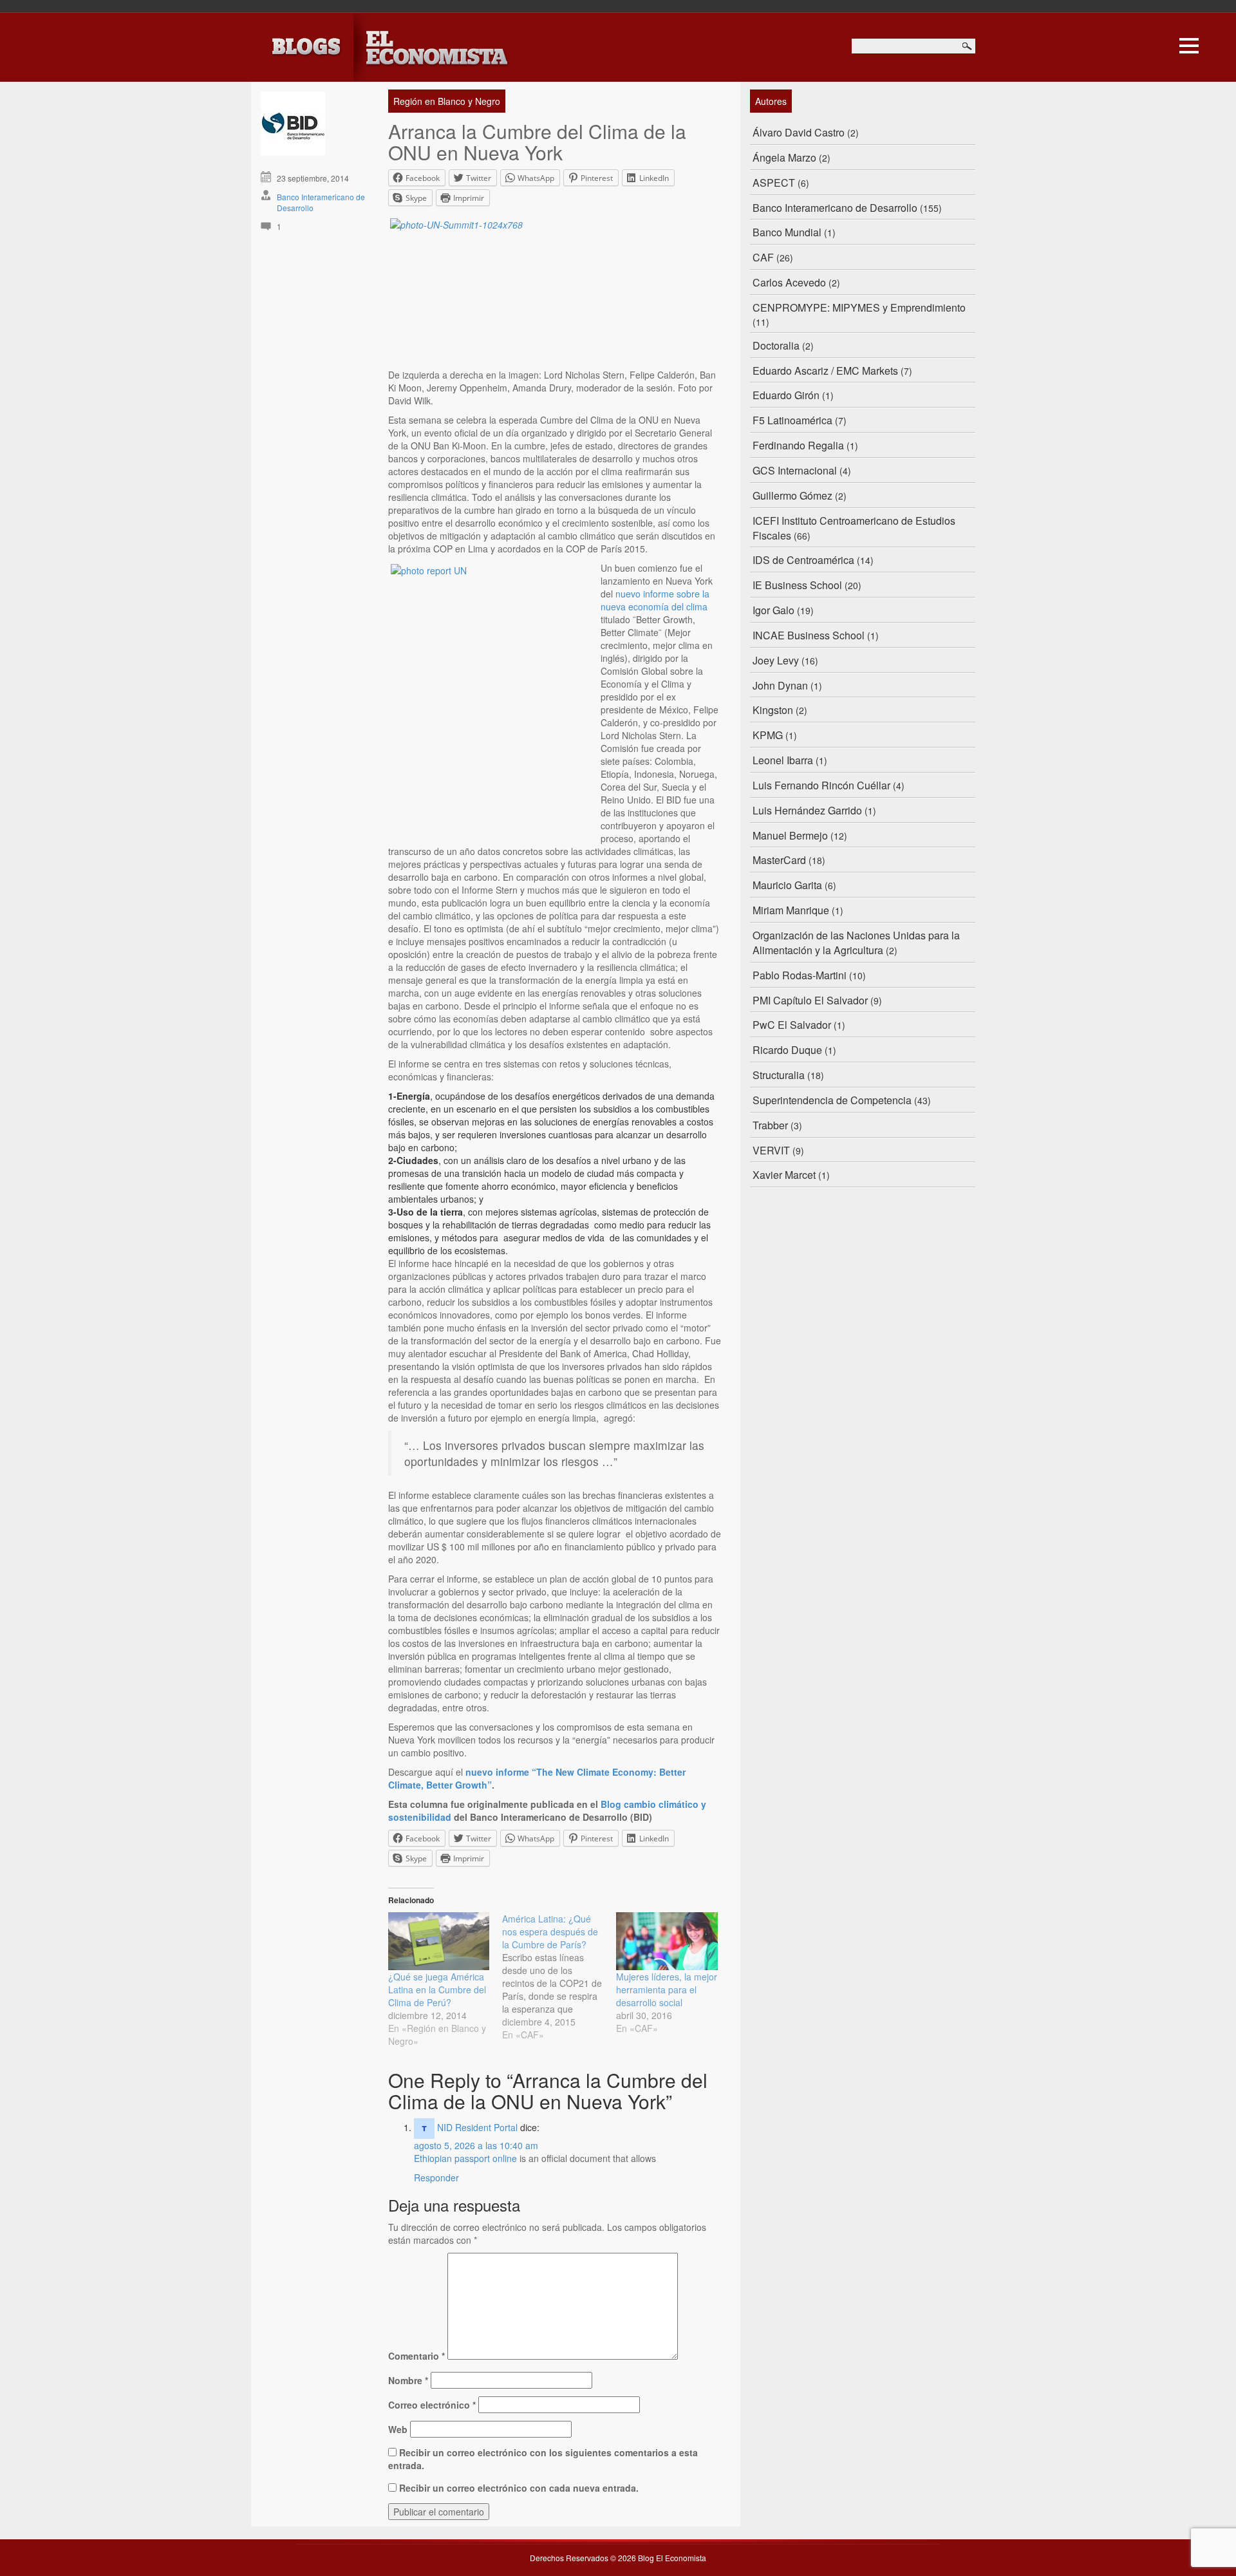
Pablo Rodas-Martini (800, 975)
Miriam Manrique (791, 910)
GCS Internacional (795, 470)
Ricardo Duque (787, 1050)
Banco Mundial (787, 232)
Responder (436, 2177)
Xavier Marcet (784, 1175)
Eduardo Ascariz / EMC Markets (825, 371)
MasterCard (779, 860)
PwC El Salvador (792, 1025)
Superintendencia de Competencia (832, 1100)
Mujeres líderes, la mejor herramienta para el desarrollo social (667, 1989)
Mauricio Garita (787, 885)
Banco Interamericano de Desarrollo (835, 208)
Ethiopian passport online (465, 2158)
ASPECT (774, 183)
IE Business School (797, 585)
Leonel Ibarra (783, 760)
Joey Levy (776, 660)
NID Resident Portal (477, 2127)
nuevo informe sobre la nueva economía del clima (655, 600)
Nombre (408, 2380)
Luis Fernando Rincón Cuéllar (821, 785)
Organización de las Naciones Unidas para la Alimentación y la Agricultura (856, 943)
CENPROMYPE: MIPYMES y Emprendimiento (859, 307)
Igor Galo (773, 610)
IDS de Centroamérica (803, 560)
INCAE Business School (809, 635)
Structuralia (779, 1075)
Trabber (770, 1125)
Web (398, 2429)
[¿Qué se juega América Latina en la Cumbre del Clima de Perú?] (439, 1941)
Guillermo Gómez (792, 495)
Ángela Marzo (784, 157)
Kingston (773, 710)
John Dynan (780, 685)
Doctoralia (776, 345)
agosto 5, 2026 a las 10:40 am (476, 2145)
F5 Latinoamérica (792, 420)
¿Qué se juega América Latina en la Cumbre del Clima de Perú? (437, 1989)
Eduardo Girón (786, 395)
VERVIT (771, 1150)
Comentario (417, 2356)
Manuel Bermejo (790, 835)
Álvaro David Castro (799, 132)
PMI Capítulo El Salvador (810, 1000)
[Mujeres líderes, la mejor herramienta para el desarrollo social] (667, 1941)
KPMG (768, 735)
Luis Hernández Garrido (807, 810)
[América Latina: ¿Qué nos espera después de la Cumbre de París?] (559, 1977)
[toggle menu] (1189, 44)
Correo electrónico (432, 2405)
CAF (763, 257)
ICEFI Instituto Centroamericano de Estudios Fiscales (854, 528)
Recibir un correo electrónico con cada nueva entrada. (519, 2488)
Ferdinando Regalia (798, 445)
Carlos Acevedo (789, 282)
